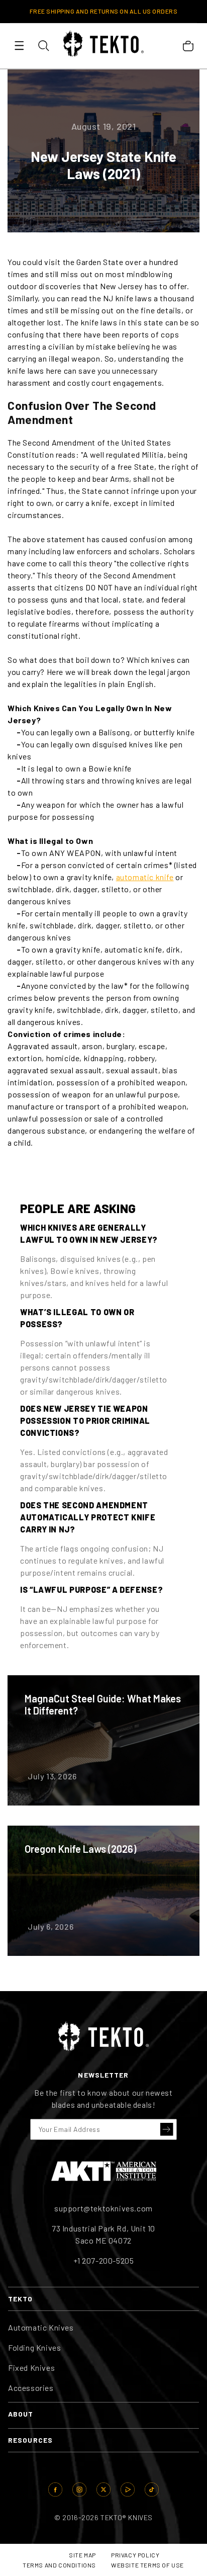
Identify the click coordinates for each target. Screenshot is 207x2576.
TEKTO (21, 2299)
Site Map (82, 2555)
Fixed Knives (31, 2368)
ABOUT (21, 2414)
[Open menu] (19, 45)
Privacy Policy (135, 2555)
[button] (167, 2129)
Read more (103, 1740)
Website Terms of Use (147, 2565)
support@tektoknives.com (103, 2208)
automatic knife (145, 877)
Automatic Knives (41, 2327)
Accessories (31, 2388)
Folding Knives (34, 2347)
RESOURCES (30, 2440)
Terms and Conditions (59, 2565)
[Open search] (43, 45)
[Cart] (188, 46)
